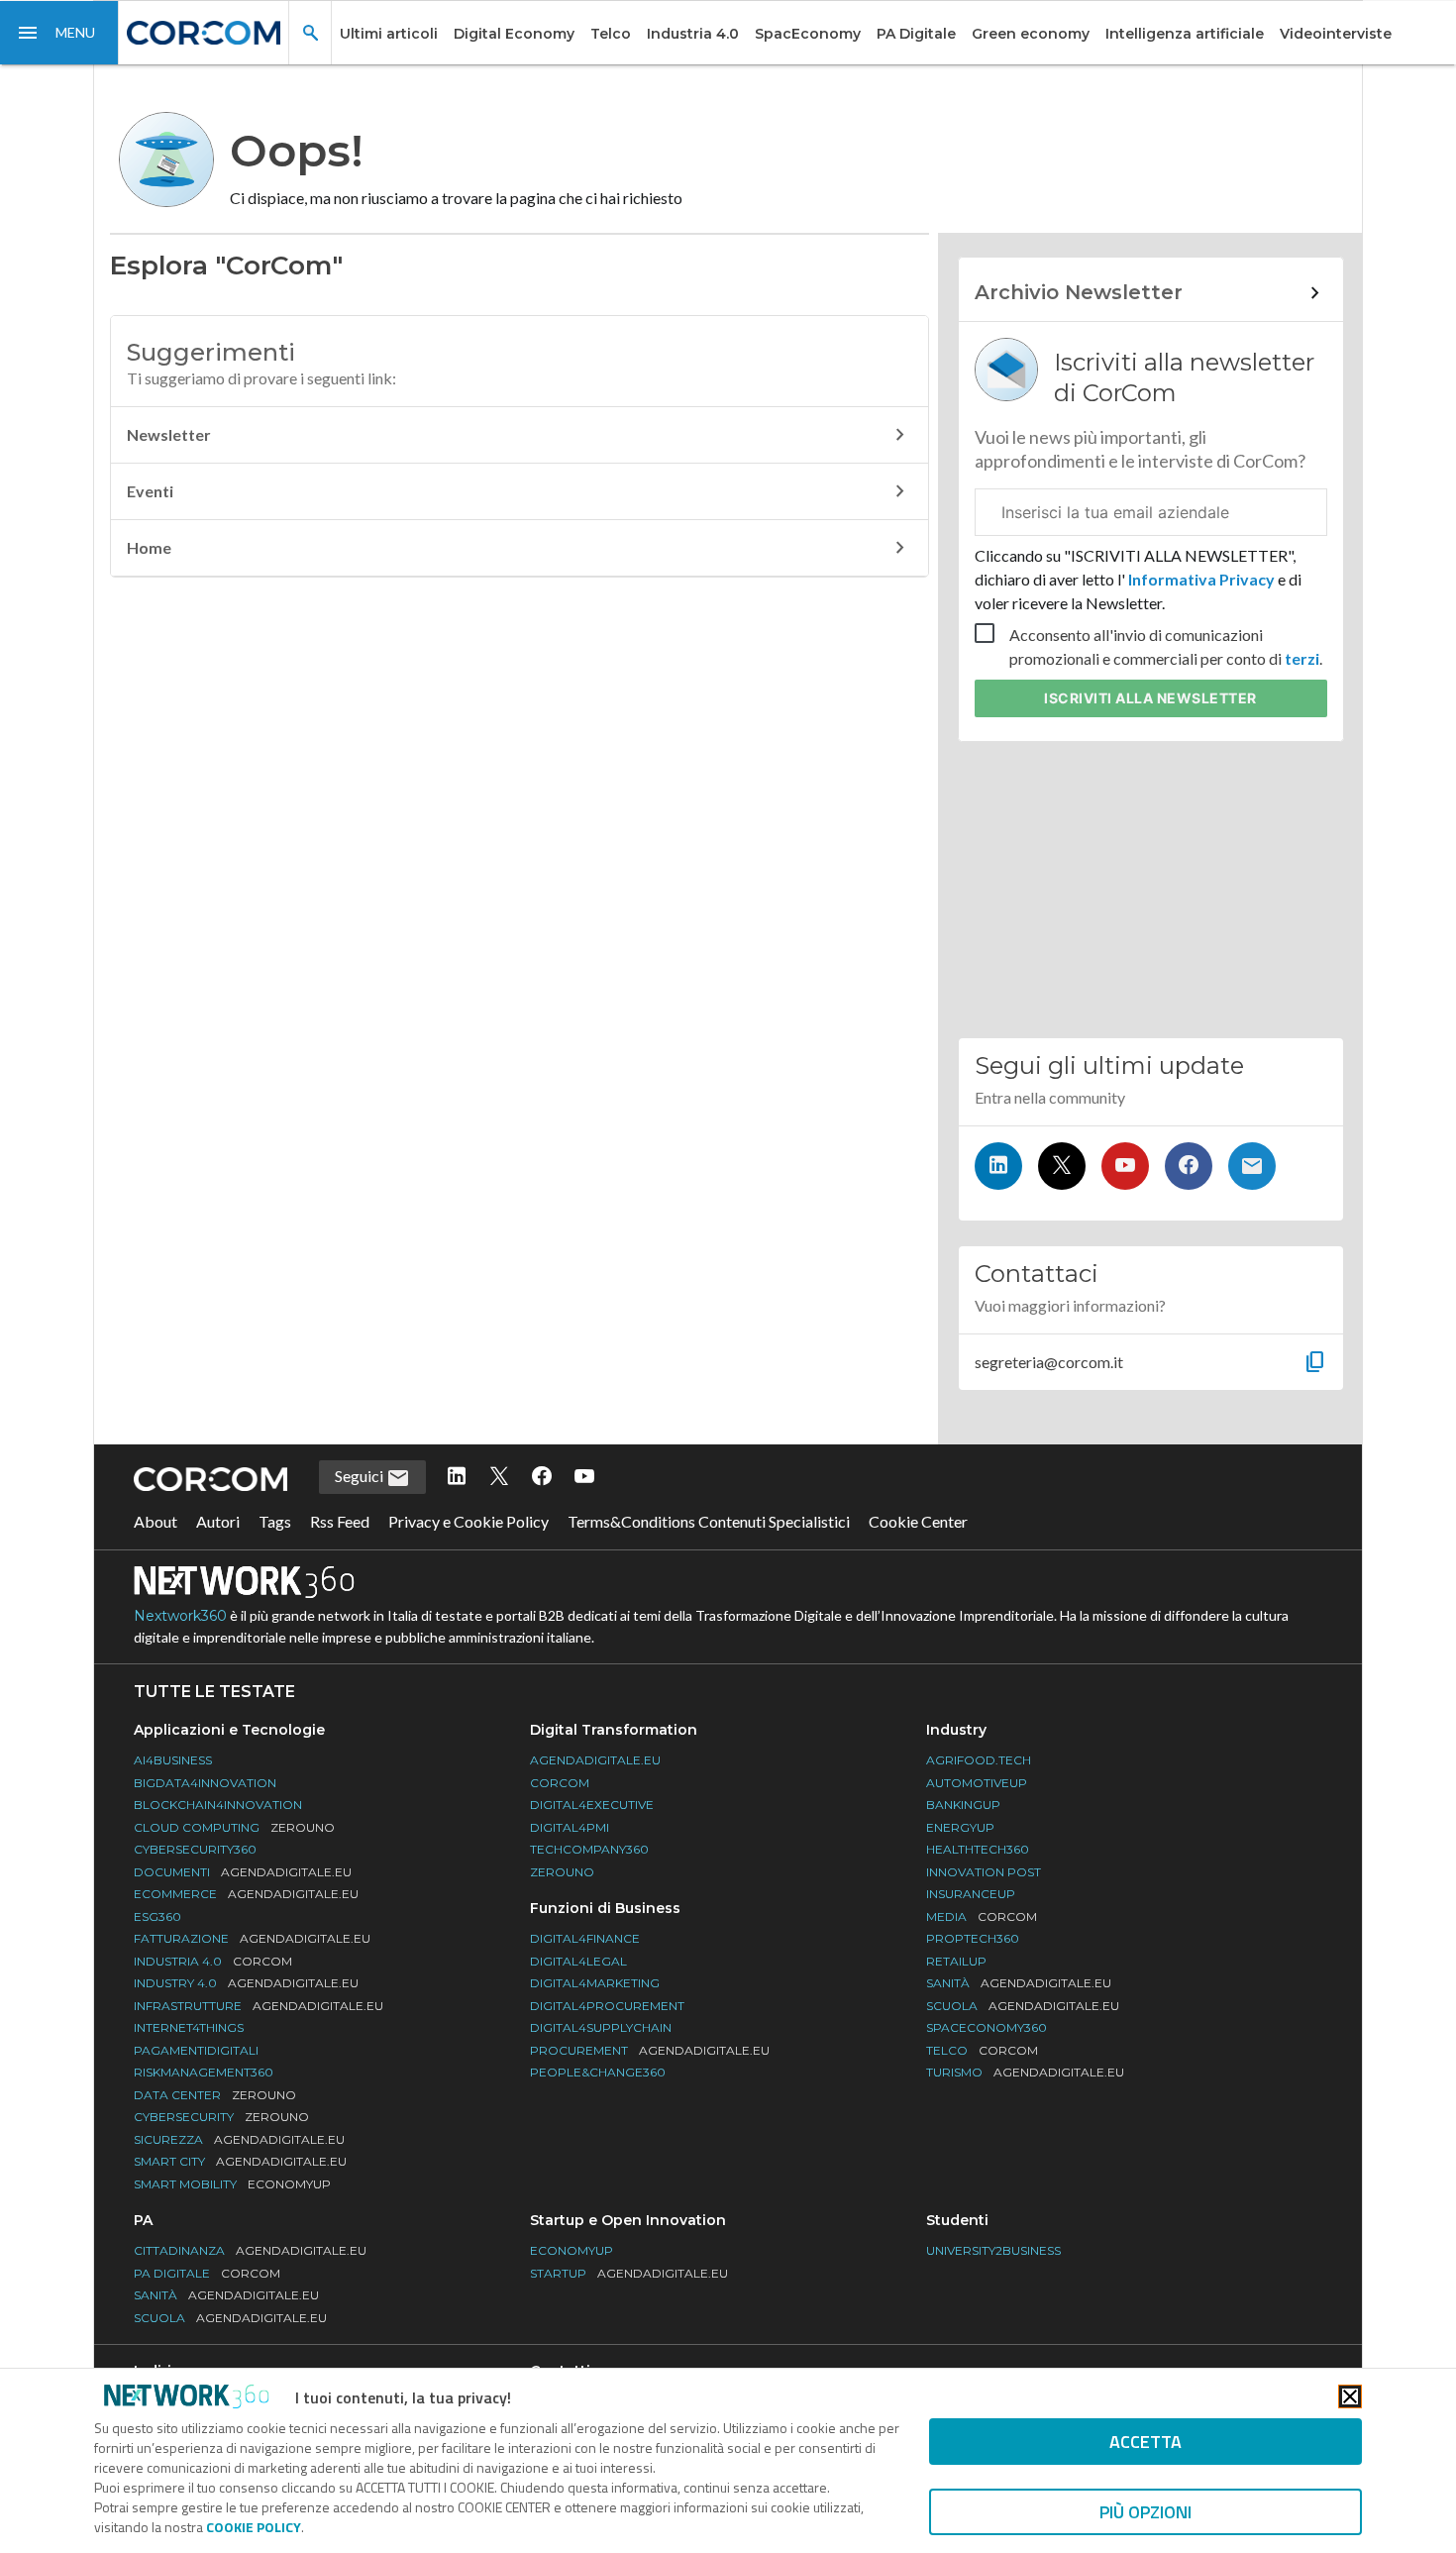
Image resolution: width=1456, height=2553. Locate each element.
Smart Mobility (232, 2184)
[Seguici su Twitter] (1062, 1166)
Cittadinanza (250, 2250)
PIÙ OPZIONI (1145, 2512)
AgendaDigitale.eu (595, 1760)
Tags (275, 1521)
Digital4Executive (592, 1805)
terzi (1302, 658)
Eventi (150, 491)
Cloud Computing (234, 1827)
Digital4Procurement (607, 2006)
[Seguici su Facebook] (1189, 1166)
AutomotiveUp (977, 1783)
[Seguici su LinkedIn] (998, 1166)
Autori (218, 1521)
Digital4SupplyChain (601, 2027)
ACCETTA (1145, 2442)
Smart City (240, 2161)
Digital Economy (514, 34)
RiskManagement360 (204, 2072)
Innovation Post (984, 1872)
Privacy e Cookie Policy (468, 1521)
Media (982, 1916)
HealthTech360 (978, 1849)
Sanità (1019, 1983)
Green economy (1031, 34)
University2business (993, 2250)
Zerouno (562, 1872)
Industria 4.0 (693, 34)
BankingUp (963, 1805)
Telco (611, 34)
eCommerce (246, 1894)
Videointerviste (1336, 34)
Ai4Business (173, 1760)
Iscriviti (1150, 698)
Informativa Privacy (1201, 579)
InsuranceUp (971, 1894)
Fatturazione (252, 1938)
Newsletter (169, 434)
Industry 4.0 (246, 1983)
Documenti (243, 1872)
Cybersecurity (221, 2117)
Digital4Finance (585, 1938)
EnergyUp (960, 1827)
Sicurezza (239, 2139)
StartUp (629, 2273)
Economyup (572, 2250)
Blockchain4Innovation (218, 1805)
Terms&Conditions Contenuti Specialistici (709, 1521)
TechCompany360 (589, 1849)
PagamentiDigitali (196, 2050)
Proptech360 (973, 1938)
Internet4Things (189, 2027)
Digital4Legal (578, 1961)
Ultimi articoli (389, 34)
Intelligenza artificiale (1185, 34)
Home (149, 547)
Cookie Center (918, 1521)
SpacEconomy (808, 34)
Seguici (361, 1476)
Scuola (1023, 2006)
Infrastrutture (259, 2006)
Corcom (560, 1783)
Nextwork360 (180, 1616)
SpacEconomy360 (987, 2027)
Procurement (650, 2050)
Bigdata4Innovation (205, 1783)
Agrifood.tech (979, 1760)
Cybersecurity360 (195, 1849)
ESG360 (157, 1916)
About (156, 1521)
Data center (215, 2095)
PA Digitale (916, 34)
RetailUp (956, 1961)
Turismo (1025, 2072)
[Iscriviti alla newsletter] (1252, 1166)
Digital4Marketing (595, 1983)
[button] (59, 33)
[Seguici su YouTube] (1125, 1166)
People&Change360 (598, 2072)
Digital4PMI (570, 1827)
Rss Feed (340, 1521)
